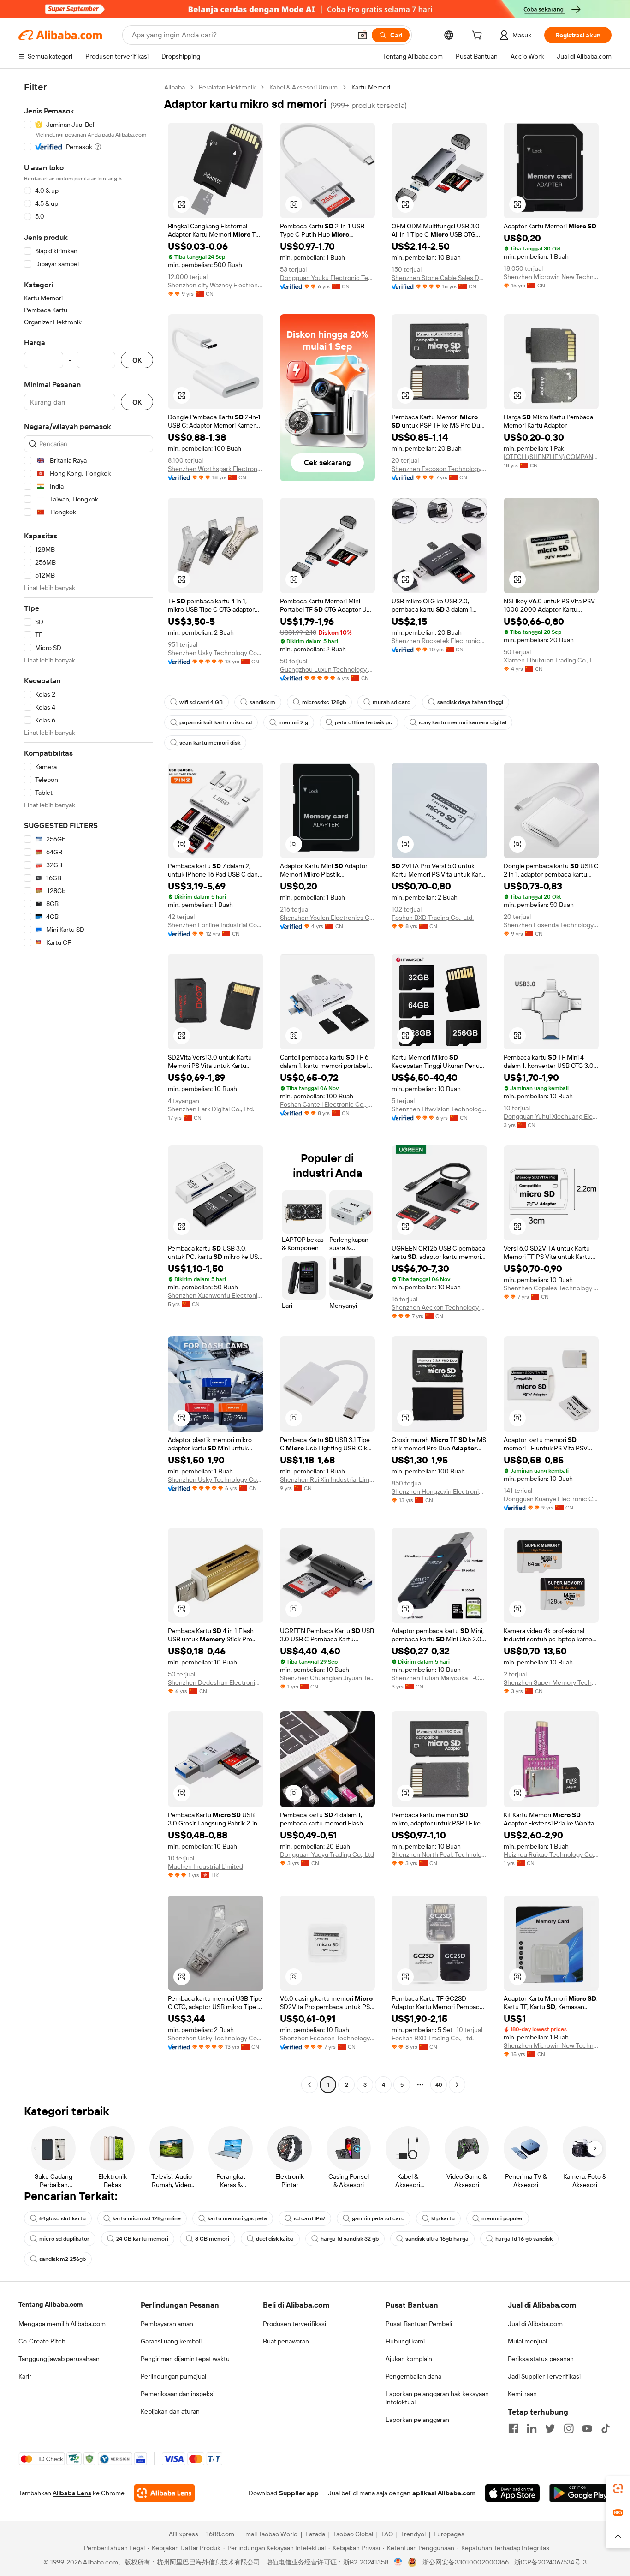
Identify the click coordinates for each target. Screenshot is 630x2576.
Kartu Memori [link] (371, 87)
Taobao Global (353, 2534)
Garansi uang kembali (171, 2341)
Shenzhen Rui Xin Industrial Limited (328, 1479)
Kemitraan (522, 2394)
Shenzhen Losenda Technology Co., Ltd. (551, 925)
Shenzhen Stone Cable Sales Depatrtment (439, 278)
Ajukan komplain (409, 2359)
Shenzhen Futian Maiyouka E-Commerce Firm (439, 1678)
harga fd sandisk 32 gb (350, 2239)
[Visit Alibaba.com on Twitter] (550, 2428)
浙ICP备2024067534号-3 (550, 2562)
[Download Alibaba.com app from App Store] (512, 2493)
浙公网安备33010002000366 (466, 2562)
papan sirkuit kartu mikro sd (216, 722)
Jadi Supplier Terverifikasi (544, 2376)
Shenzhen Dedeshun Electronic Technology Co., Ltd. (216, 1682)
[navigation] (89, 1087)
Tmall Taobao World (270, 2534)
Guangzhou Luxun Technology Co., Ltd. (328, 669)
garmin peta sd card (378, 2218)
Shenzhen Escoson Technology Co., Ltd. (439, 469)
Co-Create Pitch (42, 2341)
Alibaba (175, 87)
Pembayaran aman (167, 2324)
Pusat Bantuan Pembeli (419, 2324)
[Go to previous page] (309, 2085)
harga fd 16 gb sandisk (524, 2239)
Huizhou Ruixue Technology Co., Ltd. (551, 1854)
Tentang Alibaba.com (51, 2304)
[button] (363, 35)
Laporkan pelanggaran (417, 2420)
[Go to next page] (457, 2085)
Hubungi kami (405, 2341)
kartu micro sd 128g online (147, 2218)
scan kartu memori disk (210, 743)
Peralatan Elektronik (227, 87)
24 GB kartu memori (142, 2239)
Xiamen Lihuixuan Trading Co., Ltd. (551, 660)
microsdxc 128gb (324, 702)
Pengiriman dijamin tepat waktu (185, 2359)
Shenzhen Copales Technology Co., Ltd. (551, 1288)
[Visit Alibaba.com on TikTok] (606, 2428)
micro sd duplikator (64, 2239)
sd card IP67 (309, 2218)
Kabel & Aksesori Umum (303, 87)
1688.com (220, 2534)
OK (137, 360)
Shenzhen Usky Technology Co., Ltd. (216, 1479)
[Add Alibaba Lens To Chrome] (164, 2493)
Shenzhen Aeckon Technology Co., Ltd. (439, 1307)
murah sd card (392, 702)
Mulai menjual (527, 2341)
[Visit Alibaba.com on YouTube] (587, 2428)
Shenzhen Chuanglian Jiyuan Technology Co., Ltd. (328, 1678)
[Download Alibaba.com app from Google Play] (580, 2493)
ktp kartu (443, 2218)
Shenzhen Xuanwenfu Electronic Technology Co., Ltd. (216, 1295)
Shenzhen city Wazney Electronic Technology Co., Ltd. (216, 285)
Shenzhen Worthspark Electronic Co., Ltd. (216, 469)
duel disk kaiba (275, 2239)
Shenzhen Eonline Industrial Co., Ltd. (216, 925)
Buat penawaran (286, 2341)
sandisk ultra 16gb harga (437, 2239)
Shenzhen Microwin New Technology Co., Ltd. (551, 277)
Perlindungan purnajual (173, 2376)
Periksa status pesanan (541, 2359)
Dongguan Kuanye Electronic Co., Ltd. (551, 1499)
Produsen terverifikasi (294, 2324)
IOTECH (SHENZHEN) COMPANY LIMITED (551, 457)
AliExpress (184, 2534)
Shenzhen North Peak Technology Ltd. (439, 1854)
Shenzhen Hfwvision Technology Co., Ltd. (439, 1109)
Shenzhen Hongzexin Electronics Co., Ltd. (439, 1491)
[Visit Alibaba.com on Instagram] (569, 2428)
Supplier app (299, 2493)
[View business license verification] (398, 2562)
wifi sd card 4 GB (201, 702)
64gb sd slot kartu (62, 2218)
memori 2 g (293, 722)
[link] (618, 2488)
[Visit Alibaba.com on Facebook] (513, 2428)
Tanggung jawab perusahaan (59, 2359)
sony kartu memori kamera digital (463, 722)
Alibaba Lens (72, 2493)
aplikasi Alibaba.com (444, 2493)
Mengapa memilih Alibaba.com (62, 2324)
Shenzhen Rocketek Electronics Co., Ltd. (439, 641)
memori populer (502, 2218)
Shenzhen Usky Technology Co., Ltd (216, 653)
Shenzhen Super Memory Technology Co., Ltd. (551, 1682)
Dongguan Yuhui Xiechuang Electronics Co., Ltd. (551, 1116)
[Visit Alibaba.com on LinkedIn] (532, 2428)
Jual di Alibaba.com (535, 2324)
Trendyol (413, 2534)
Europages (449, 2534)
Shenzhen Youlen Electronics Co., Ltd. (328, 918)
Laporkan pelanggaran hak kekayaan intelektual (437, 2398)
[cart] (479, 36)
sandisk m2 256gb (62, 2259)
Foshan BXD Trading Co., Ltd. (433, 918)
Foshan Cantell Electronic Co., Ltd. (328, 1104)
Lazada (315, 2534)
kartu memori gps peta (237, 2218)
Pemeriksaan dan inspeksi (178, 2394)
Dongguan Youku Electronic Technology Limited (328, 278)
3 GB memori (212, 2239)
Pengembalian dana (413, 2376)
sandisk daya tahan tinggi (470, 702)
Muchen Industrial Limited (205, 1866)
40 (439, 2085)
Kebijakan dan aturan (170, 2411)
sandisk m (262, 702)
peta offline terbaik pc (363, 722)
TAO (387, 2534)
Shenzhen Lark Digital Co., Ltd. (211, 1109)
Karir (25, 2376)
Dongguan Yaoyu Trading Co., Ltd (327, 1854)
